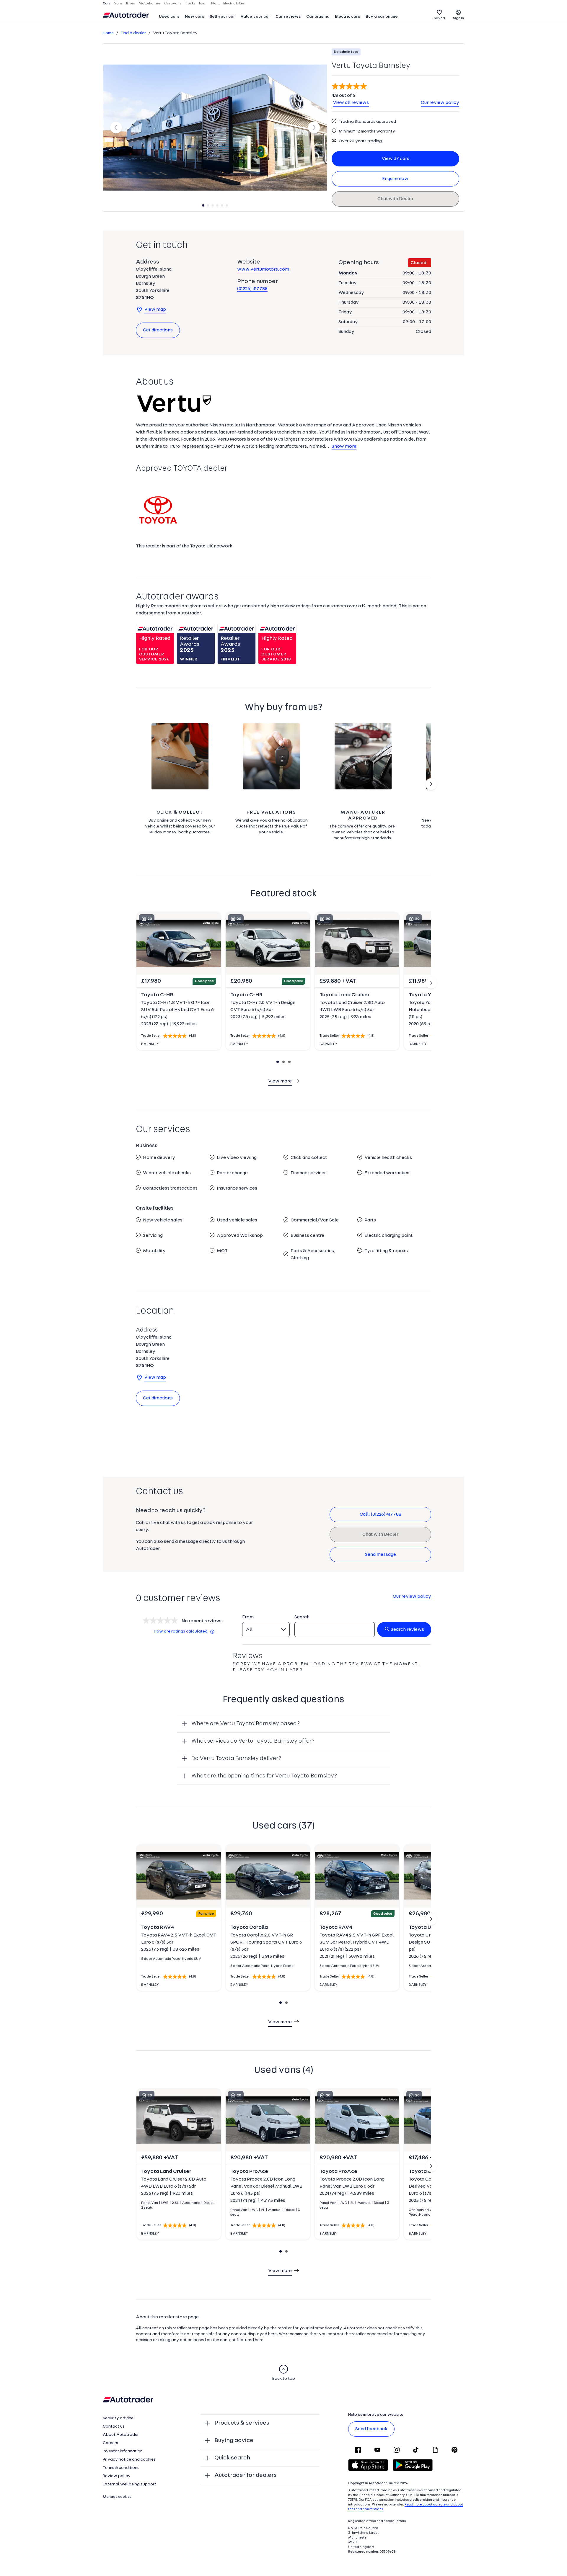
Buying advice (234, 2441)
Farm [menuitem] (203, 4)
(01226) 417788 (252, 289)
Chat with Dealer (395, 199)
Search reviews (407, 1630)
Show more (344, 446)
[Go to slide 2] (431, 784)
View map (155, 310)
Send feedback (371, 2429)
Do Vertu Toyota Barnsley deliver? (236, 1759)
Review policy (117, 2476)
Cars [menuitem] (107, 4)
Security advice (118, 2418)
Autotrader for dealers (246, 2475)
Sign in (458, 18)
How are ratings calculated (181, 1632)
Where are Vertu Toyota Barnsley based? (246, 1724)
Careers (110, 2443)
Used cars (169, 17)
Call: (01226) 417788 (381, 1514)
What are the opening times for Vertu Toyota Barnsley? (264, 1776)
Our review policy (440, 103)
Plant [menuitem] (215, 4)
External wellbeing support (129, 2484)
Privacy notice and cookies (129, 2460)
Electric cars (348, 17)
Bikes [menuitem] (131, 4)
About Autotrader (121, 2435)
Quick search (232, 2458)
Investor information (123, 2451)
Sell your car (222, 17)
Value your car (255, 17)
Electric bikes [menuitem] (234, 4)
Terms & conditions (121, 2468)
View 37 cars (395, 159)
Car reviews (288, 17)
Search (302, 1617)
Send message (381, 1555)
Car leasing (318, 17)
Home (108, 33)
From (248, 1617)
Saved (439, 18)
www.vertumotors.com (263, 269)
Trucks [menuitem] (190, 4)
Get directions (158, 330)
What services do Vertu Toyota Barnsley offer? (253, 1741)
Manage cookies (117, 2497)
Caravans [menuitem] (173, 4)
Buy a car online (382, 17)
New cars (195, 17)
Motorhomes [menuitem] (150, 4)
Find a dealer (133, 33)
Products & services (242, 2423)
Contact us (114, 2427)
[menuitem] (169, 17)
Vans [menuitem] (118, 4)
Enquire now (395, 179)
